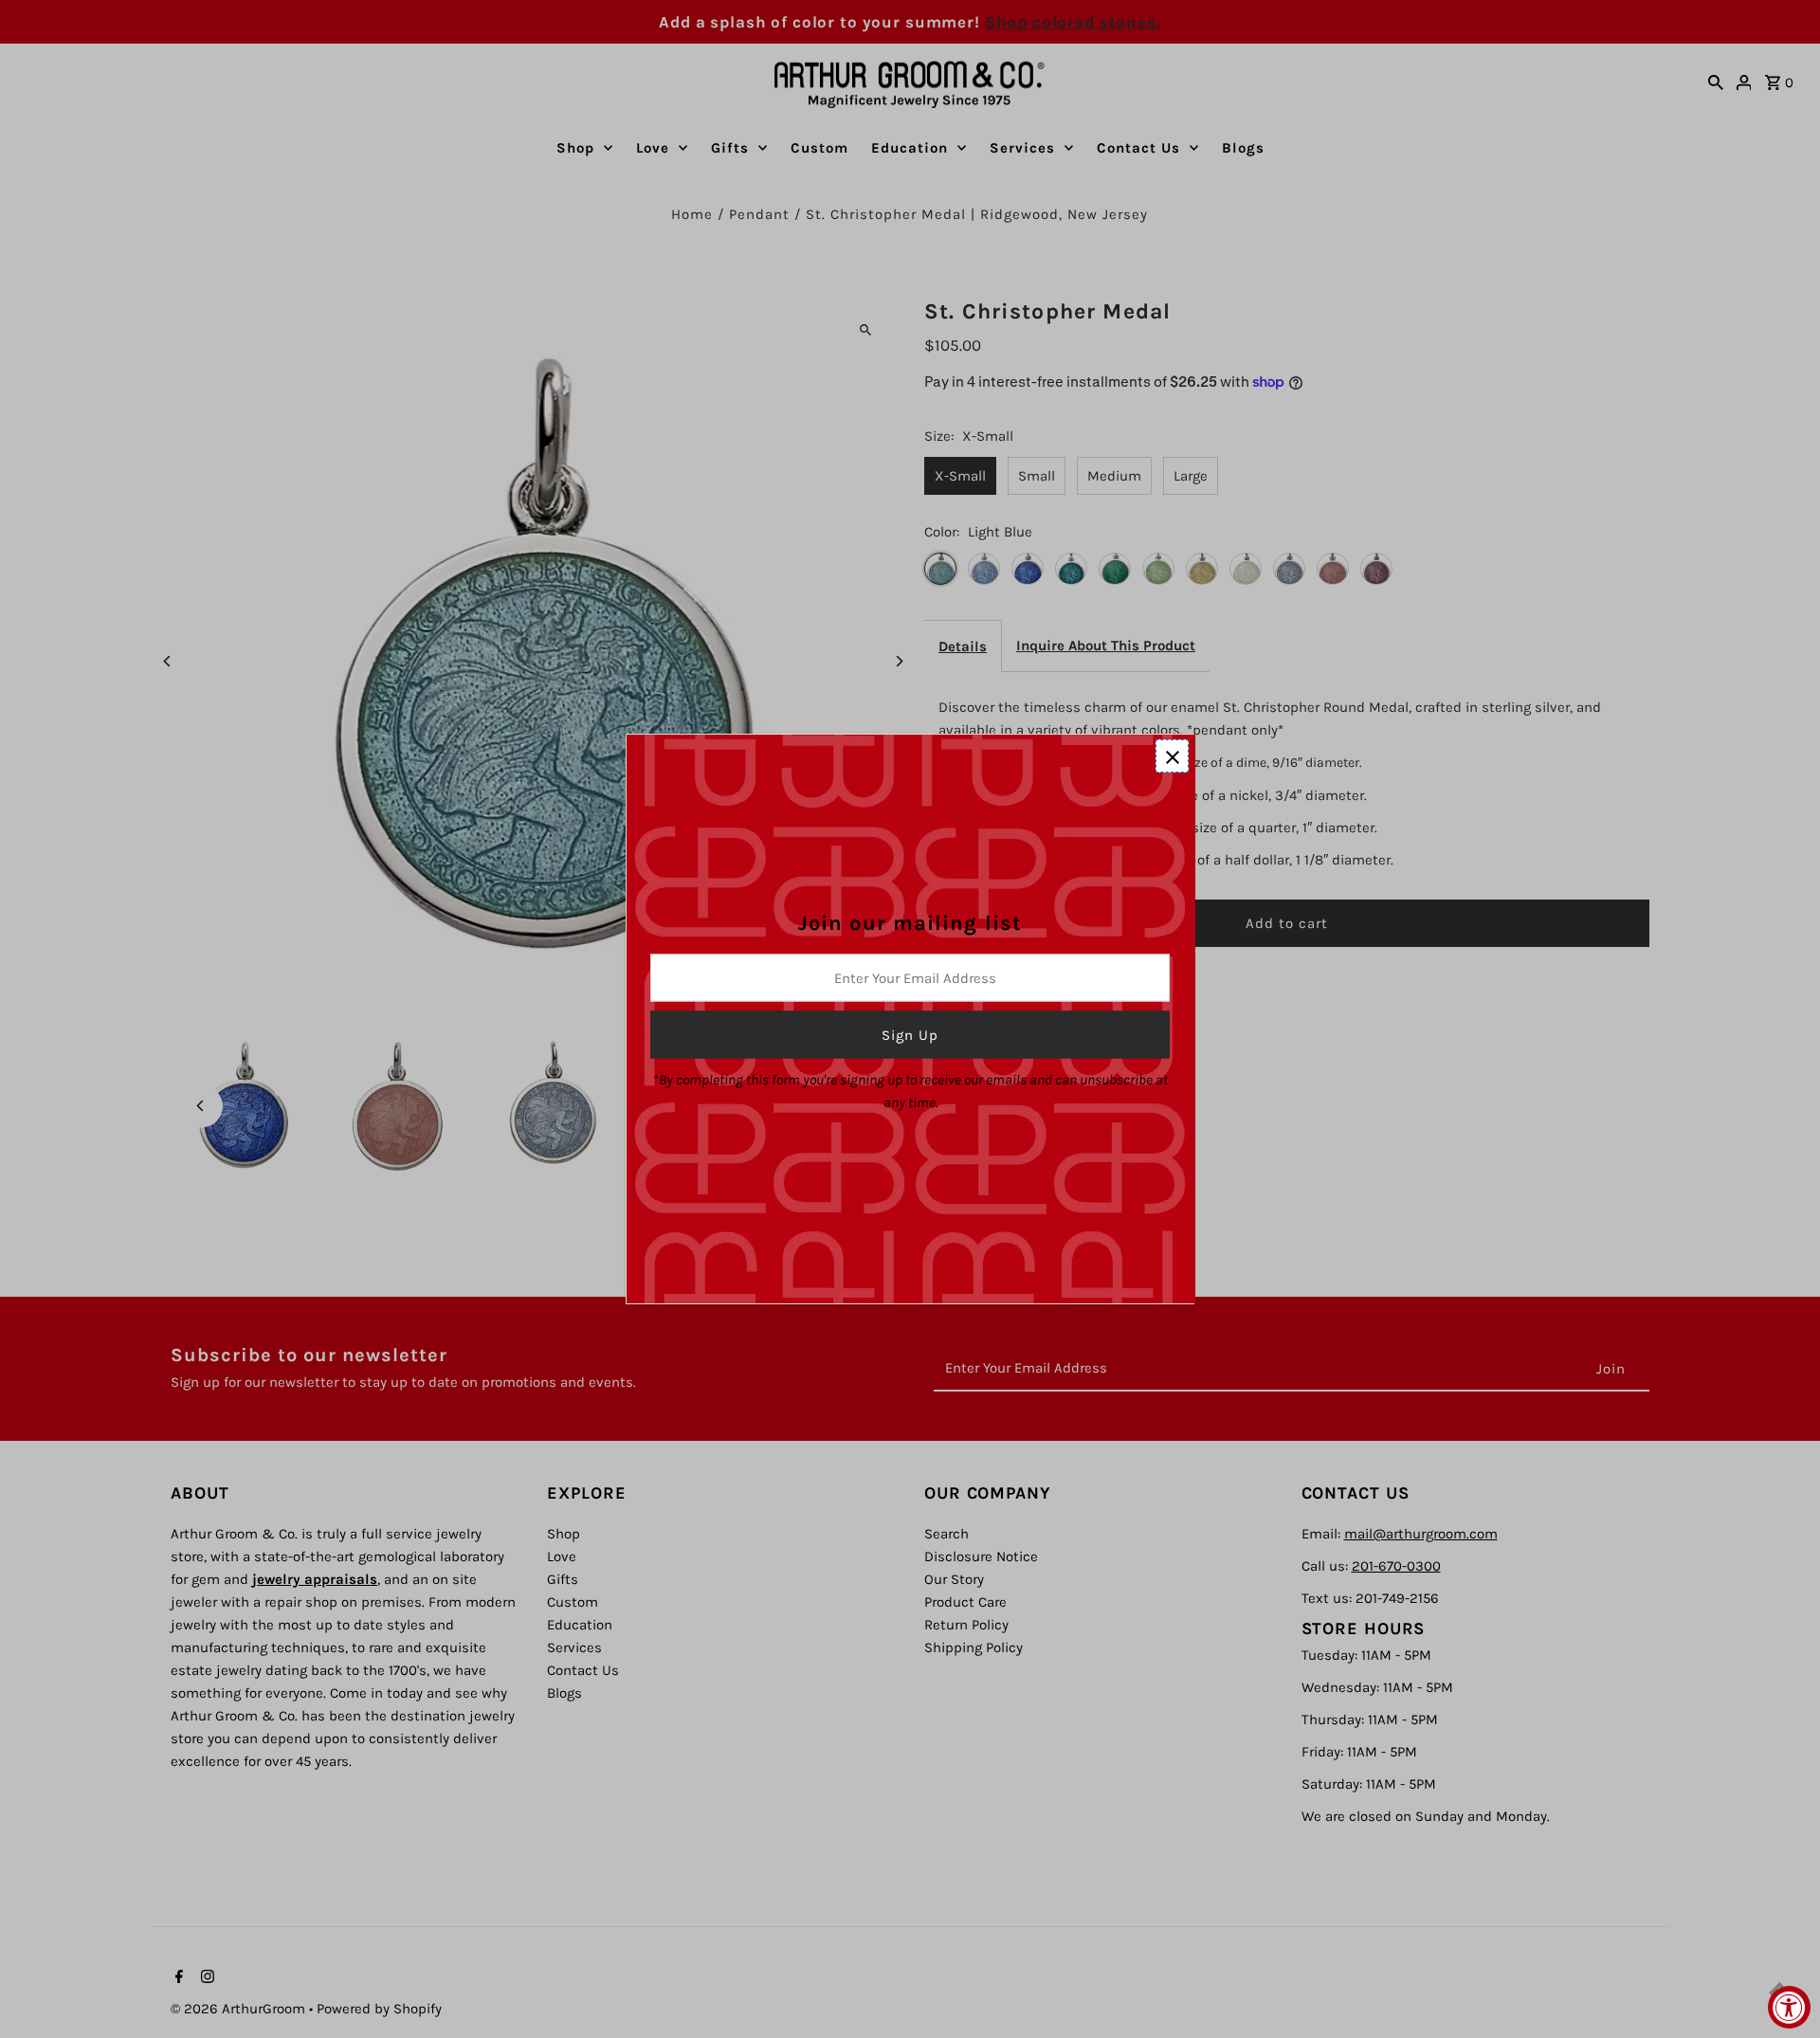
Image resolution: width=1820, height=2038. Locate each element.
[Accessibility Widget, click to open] (1789, 2007)
